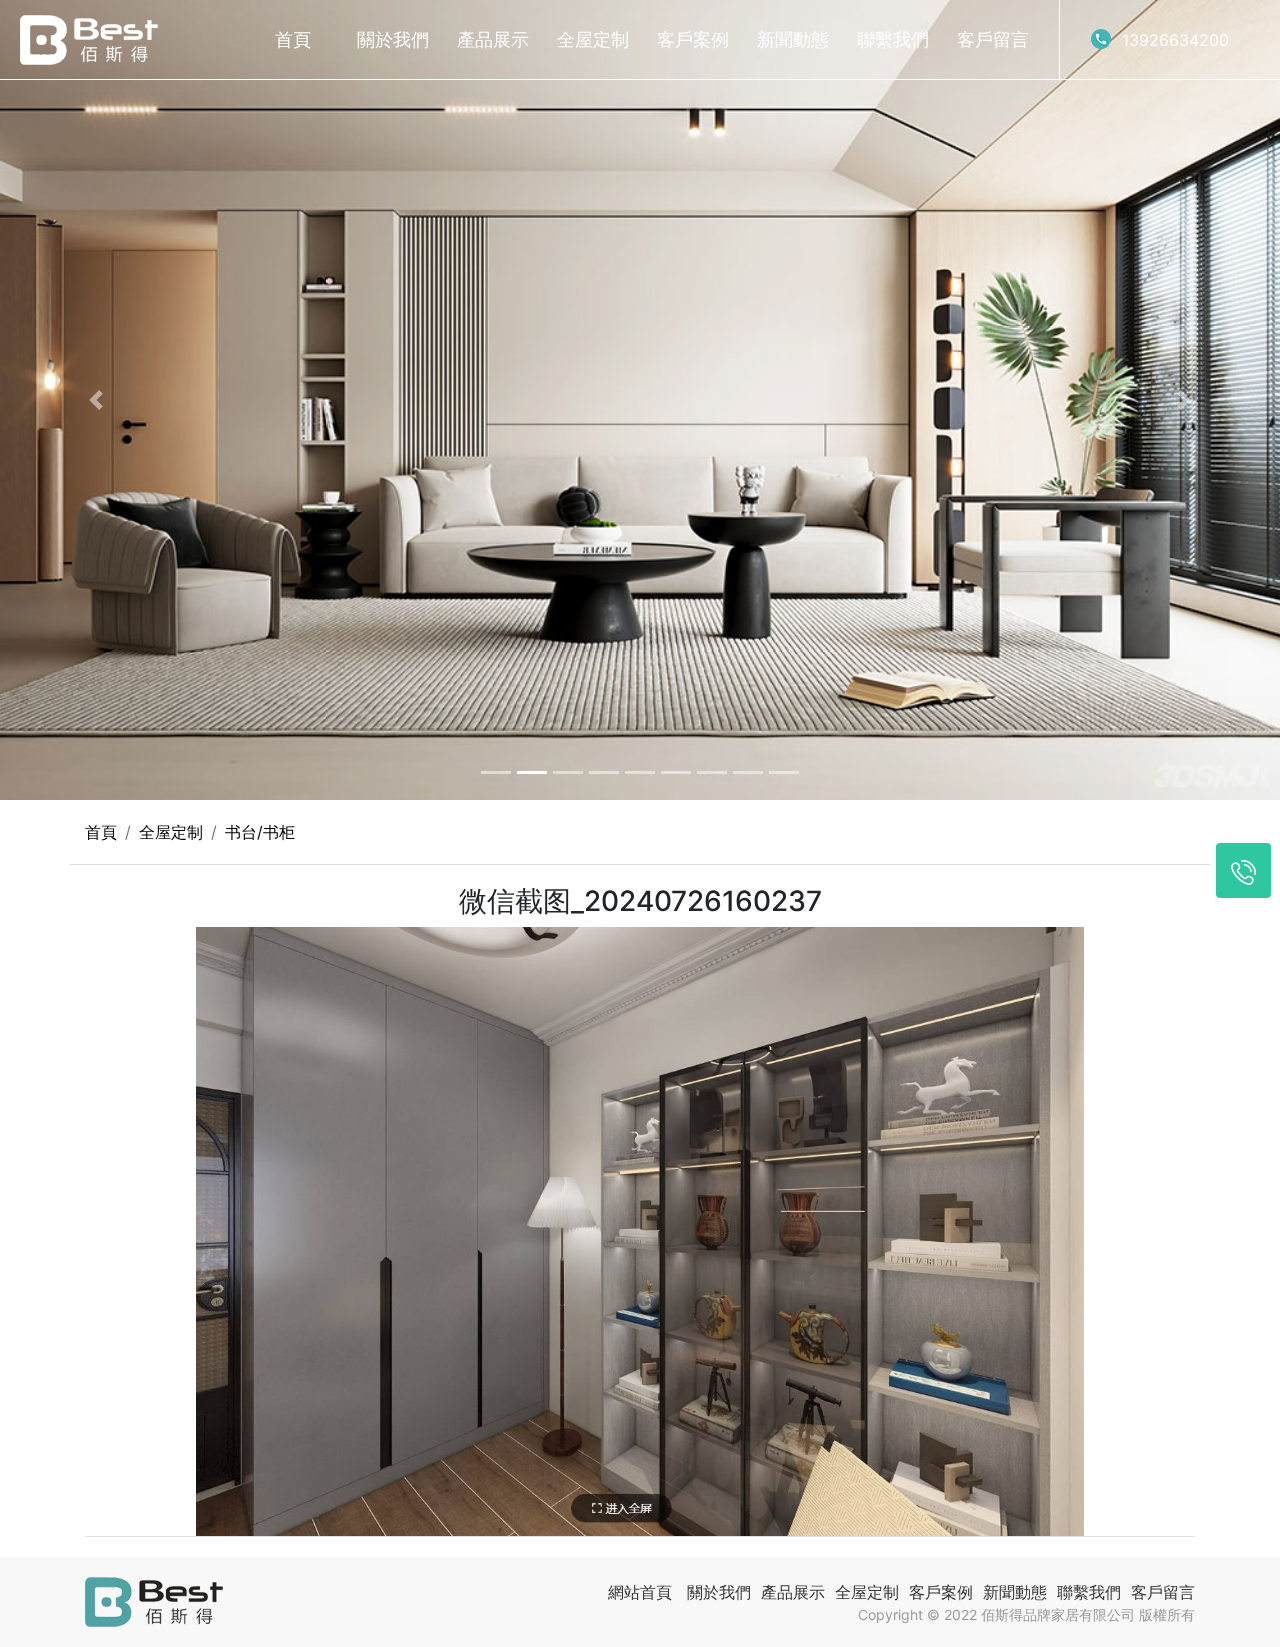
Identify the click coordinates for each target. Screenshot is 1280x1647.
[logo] (89, 40)
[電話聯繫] (1243, 870)
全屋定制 (593, 39)
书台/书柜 (260, 832)
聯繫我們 (893, 39)
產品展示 (493, 39)
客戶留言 (993, 39)
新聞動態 (793, 39)
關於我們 (393, 39)
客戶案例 (693, 39)
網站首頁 (640, 1592)
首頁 (293, 39)
